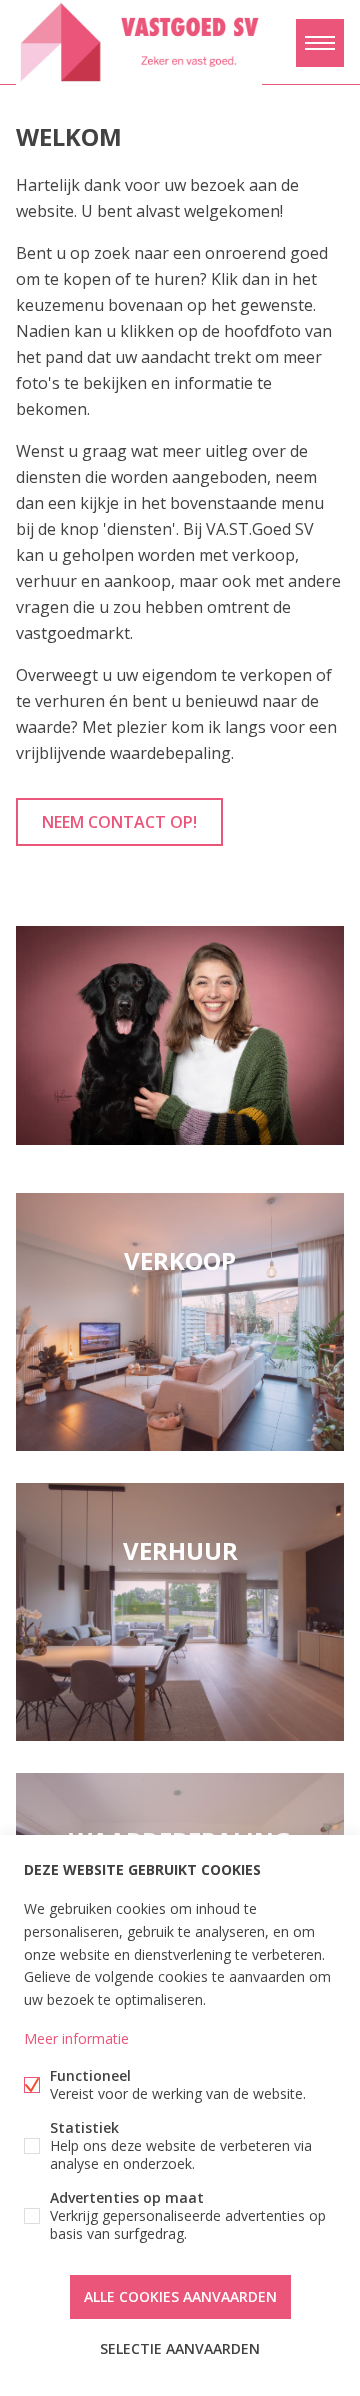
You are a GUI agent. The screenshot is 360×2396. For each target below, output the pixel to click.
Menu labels (320, 43)
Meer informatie (76, 2038)
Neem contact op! (119, 822)
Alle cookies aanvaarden (180, 2296)
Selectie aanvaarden (180, 2348)
